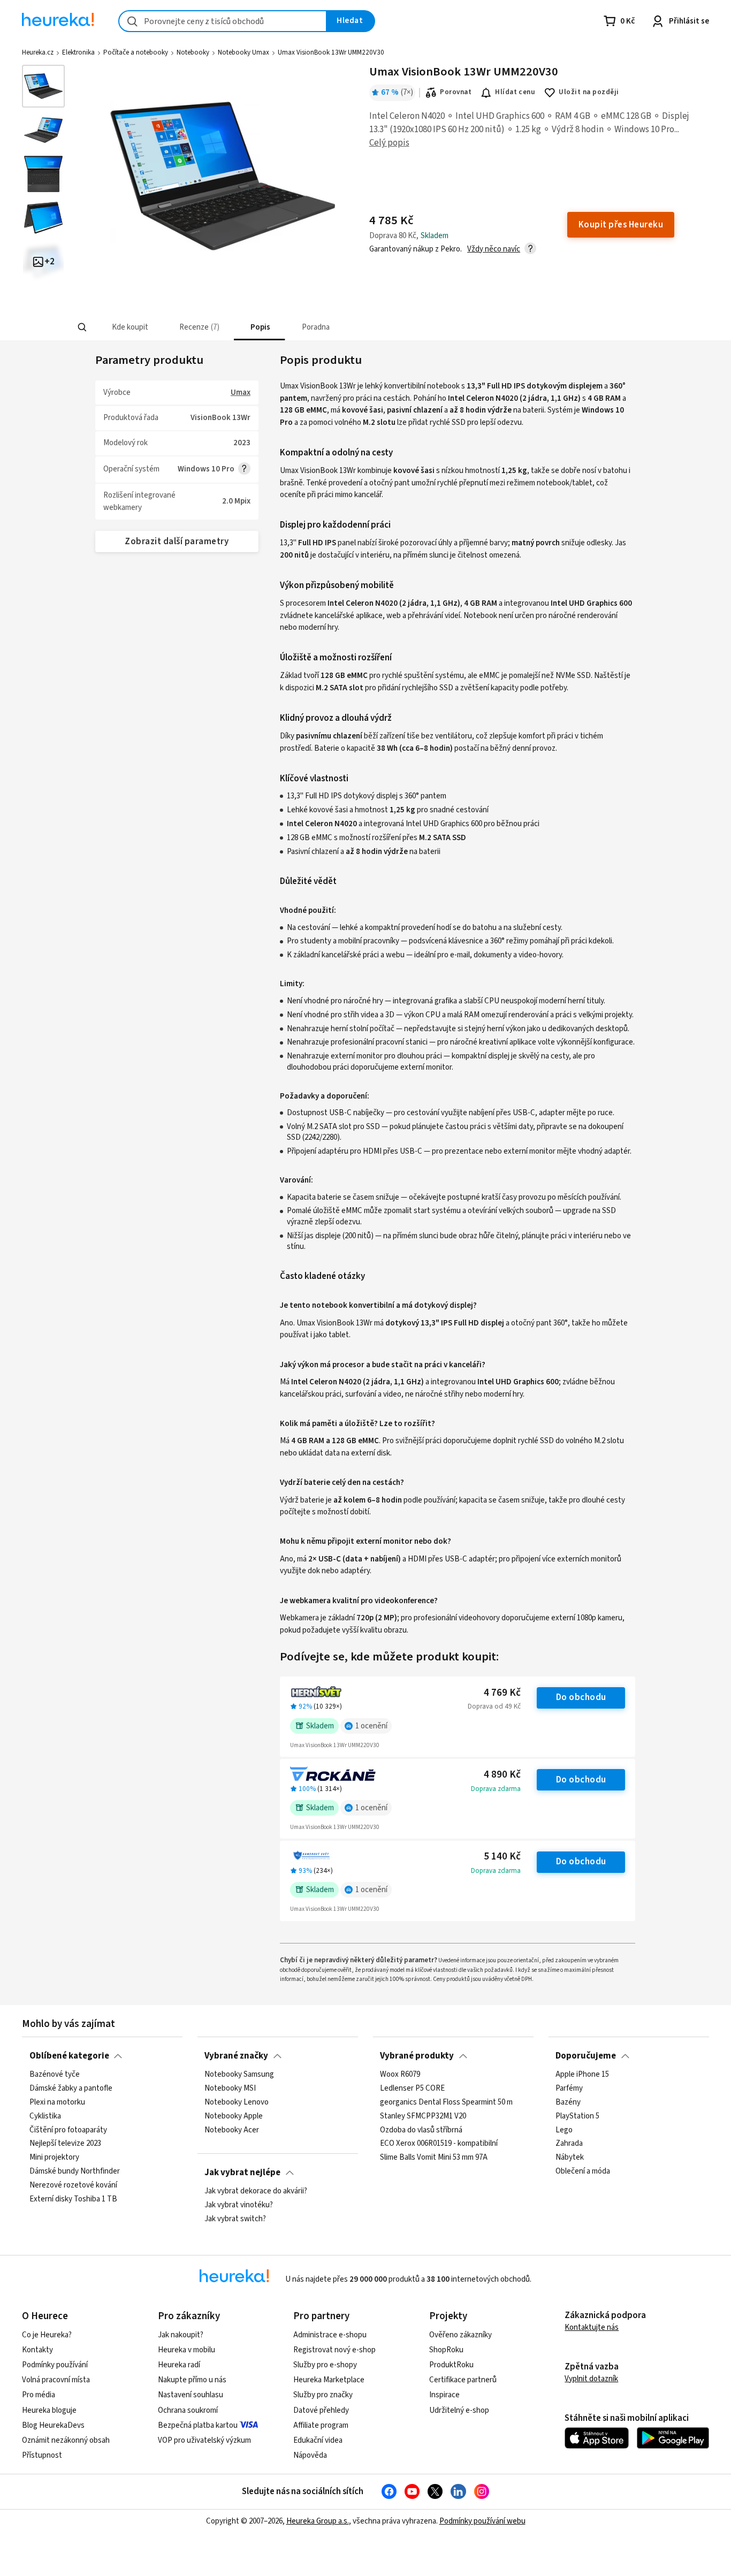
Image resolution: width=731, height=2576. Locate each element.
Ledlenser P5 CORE (412, 2089)
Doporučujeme (586, 2056)
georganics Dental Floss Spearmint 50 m (446, 2102)
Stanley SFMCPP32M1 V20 (423, 2116)
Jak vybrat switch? (235, 2219)
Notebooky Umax (243, 52)
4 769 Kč (502, 1693)
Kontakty (37, 2350)
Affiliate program (321, 2425)
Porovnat (456, 92)
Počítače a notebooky (136, 52)
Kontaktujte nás (592, 2327)
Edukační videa (318, 2440)
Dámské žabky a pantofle (71, 2089)
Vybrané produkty (417, 2056)
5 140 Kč (502, 1857)
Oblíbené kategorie (69, 2056)
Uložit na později (589, 92)
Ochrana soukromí (188, 2410)
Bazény (568, 2102)
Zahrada (569, 2144)
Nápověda (310, 2455)
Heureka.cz (38, 52)
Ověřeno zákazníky (460, 2335)
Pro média (39, 2395)
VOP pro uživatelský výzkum (204, 2440)
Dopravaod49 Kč (494, 1706)
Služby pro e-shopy (325, 2365)
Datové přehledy (321, 2410)
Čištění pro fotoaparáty (68, 2130)
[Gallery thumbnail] (43, 86)
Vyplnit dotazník (591, 2379)
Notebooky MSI (230, 2089)
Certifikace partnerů (463, 2380)
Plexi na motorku (57, 2102)
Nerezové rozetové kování (73, 2185)
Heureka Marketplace (329, 2380)
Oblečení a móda (583, 2171)
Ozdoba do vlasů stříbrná (421, 2130)
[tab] (129, 327)
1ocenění (371, 1726)
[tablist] (287, 327)
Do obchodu (581, 1697)
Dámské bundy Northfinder (75, 2171)
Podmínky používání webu (482, 2521)
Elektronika (78, 52)
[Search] (82, 327)
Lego (564, 2130)
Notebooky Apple (234, 2116)
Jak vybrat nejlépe (242, 2173)
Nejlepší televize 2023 (65, 2144)
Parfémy (569, 2089)
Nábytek (570, 2158)
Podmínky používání (55, 2365)
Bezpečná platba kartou (198, 2425)
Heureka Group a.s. (318, 2521)
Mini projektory (54, 2158)
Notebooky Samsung (239, 2075)
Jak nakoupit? (181, 2335)
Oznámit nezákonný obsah (66, 2440)
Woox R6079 (400, 2075)
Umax (241, 393)
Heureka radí (179, 2365)
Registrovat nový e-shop (334, 2350)
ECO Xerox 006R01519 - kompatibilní (439, 2144)
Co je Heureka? (47, 2335)
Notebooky (193, 52)
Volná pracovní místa (56, 2380)
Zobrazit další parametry (177, 542)
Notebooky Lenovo (237, 2102)
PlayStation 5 (577, 2116)
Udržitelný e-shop (459, 2410)
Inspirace (444, 2395)
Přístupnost (42, 2455)
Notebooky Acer (232, 2130)
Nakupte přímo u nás (192, 2380)
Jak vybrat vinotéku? (239, 2205)
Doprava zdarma (496, 1789)
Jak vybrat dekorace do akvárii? (256, 2191)
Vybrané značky (236, 2056)
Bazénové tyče (55, 2075)
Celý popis (389, 143)
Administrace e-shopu (330, 2335)
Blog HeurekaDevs (53, 2425)
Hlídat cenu (515, 92)
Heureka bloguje (49, 2410)
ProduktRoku (451, 2365)
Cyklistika (45, 2116)
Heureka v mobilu (186, 2350)
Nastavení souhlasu (191, 2395)
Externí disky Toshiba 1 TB (73, 2199)
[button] (129, 327)
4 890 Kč (502, 1775)
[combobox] (223, 21)
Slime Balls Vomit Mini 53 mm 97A (434, 2158)
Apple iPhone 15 (582, 2075)
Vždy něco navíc (494, 249)
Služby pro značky (323, 2395)
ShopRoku (446, 2350)
